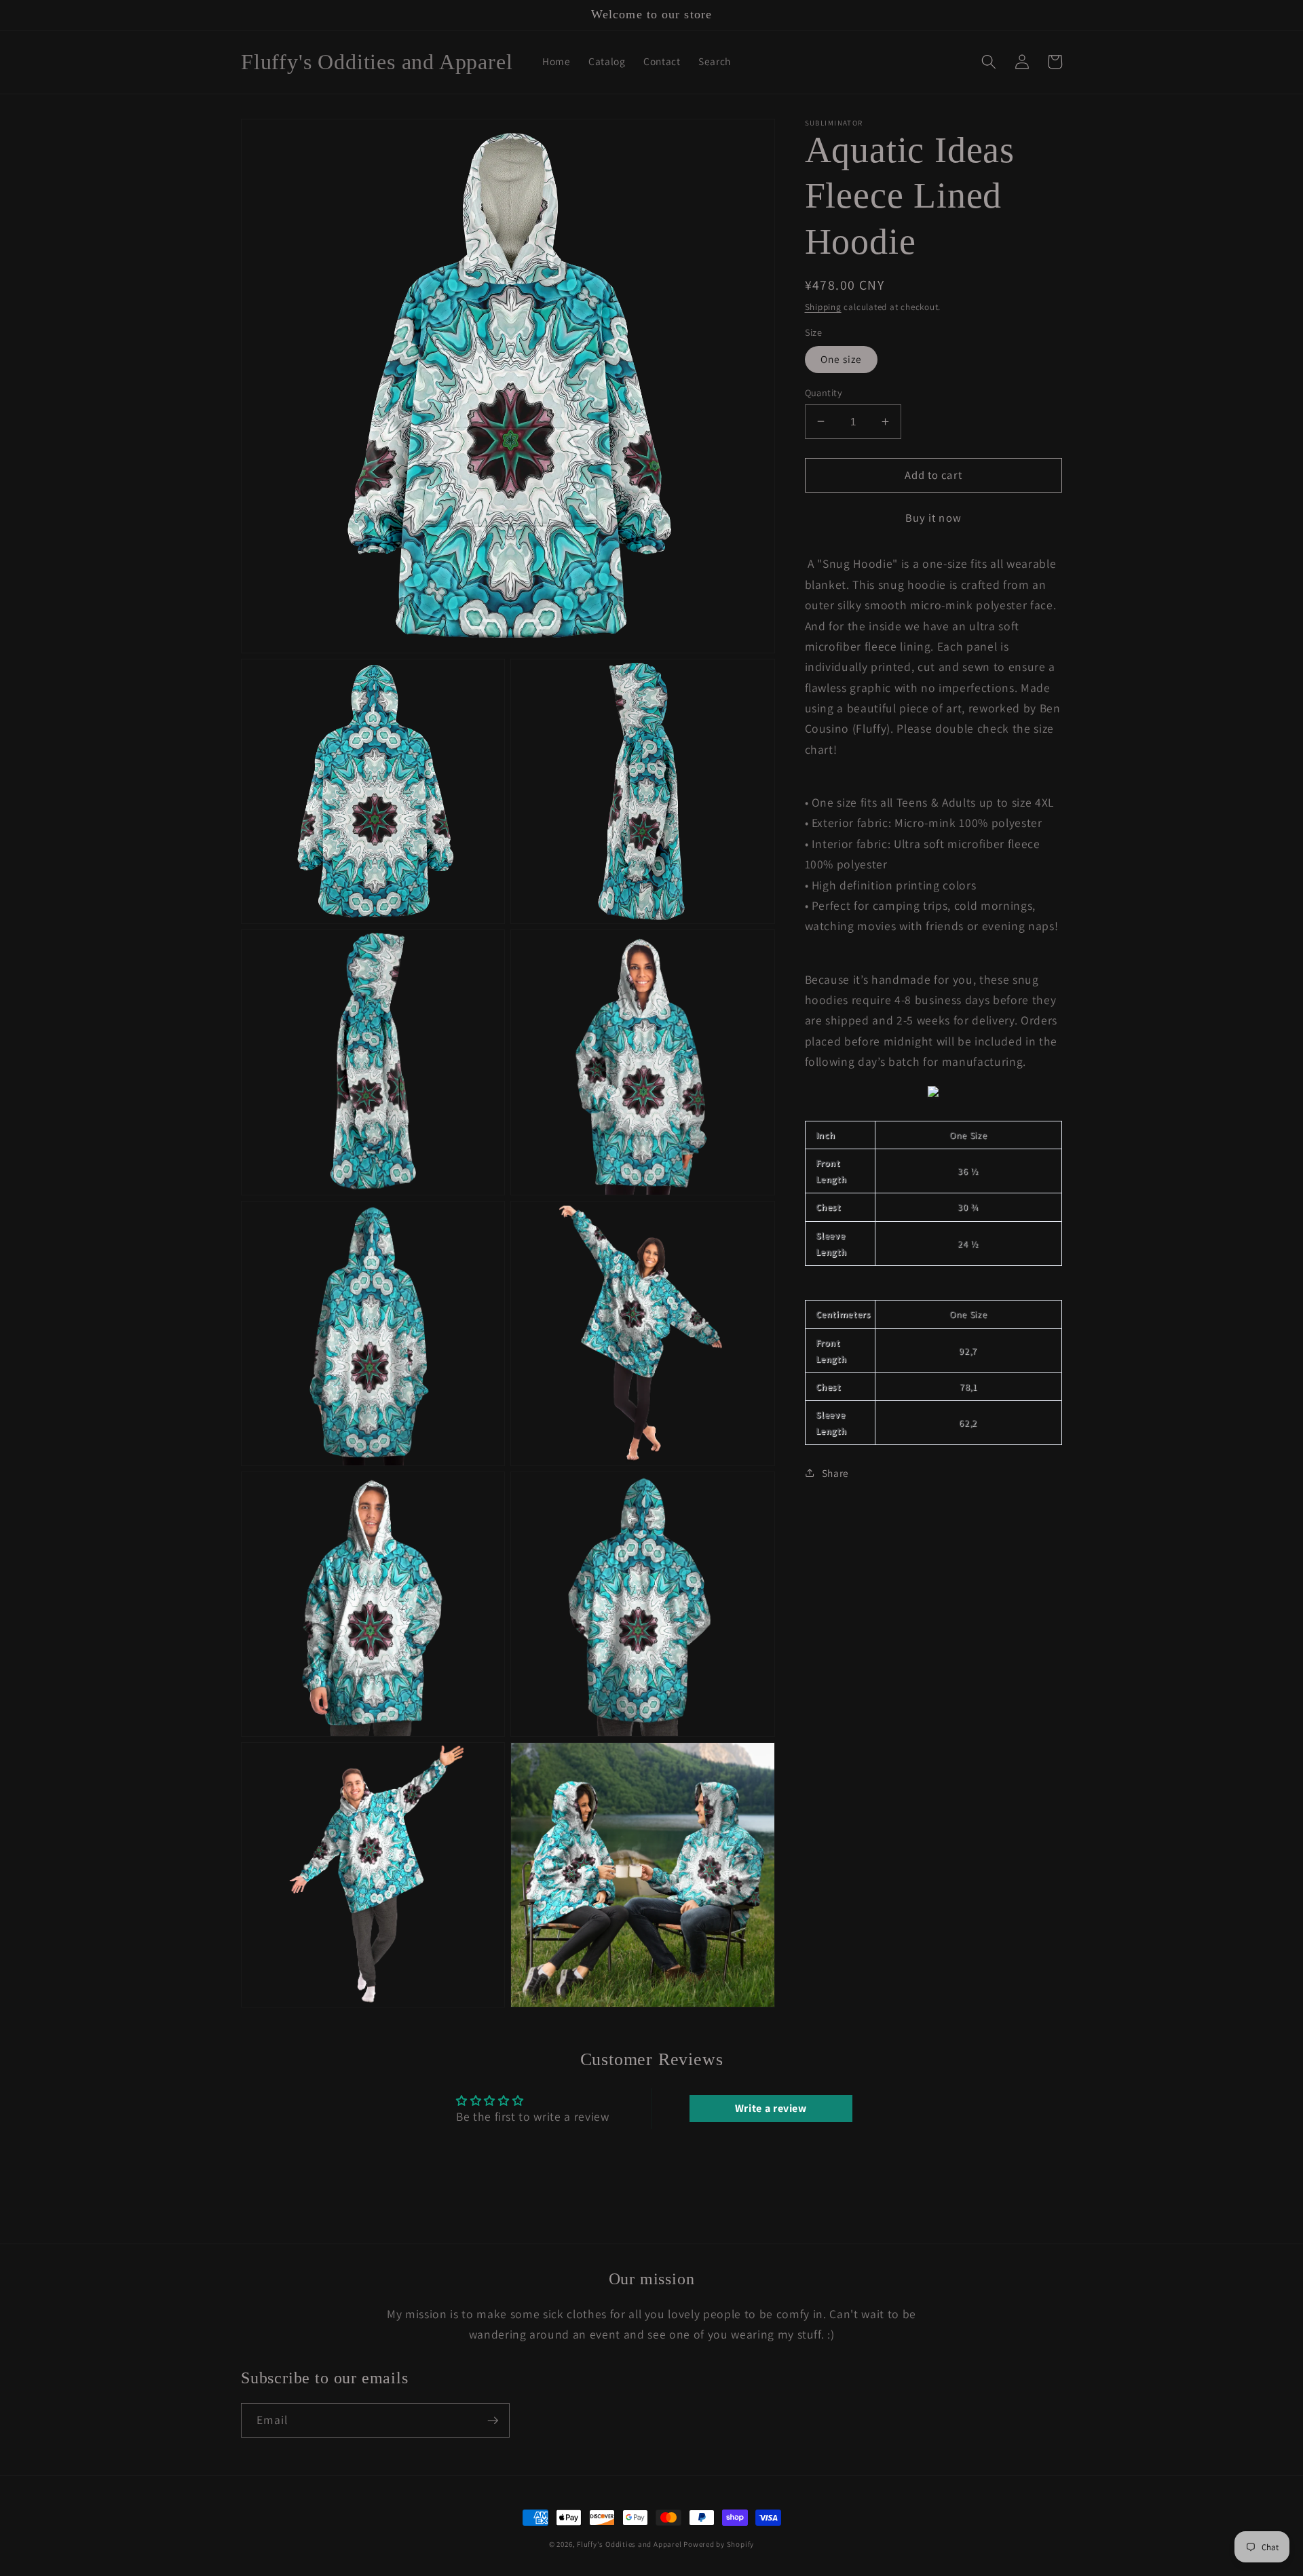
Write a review (771, 2108)
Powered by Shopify (719, 2544)
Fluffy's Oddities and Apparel (630, 2544)
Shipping (823, 306)
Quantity (824, 392)
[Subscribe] (493, 2421)
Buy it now (933, 517)
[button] (989, 62)
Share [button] (835, 1472)
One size (842, 359)
